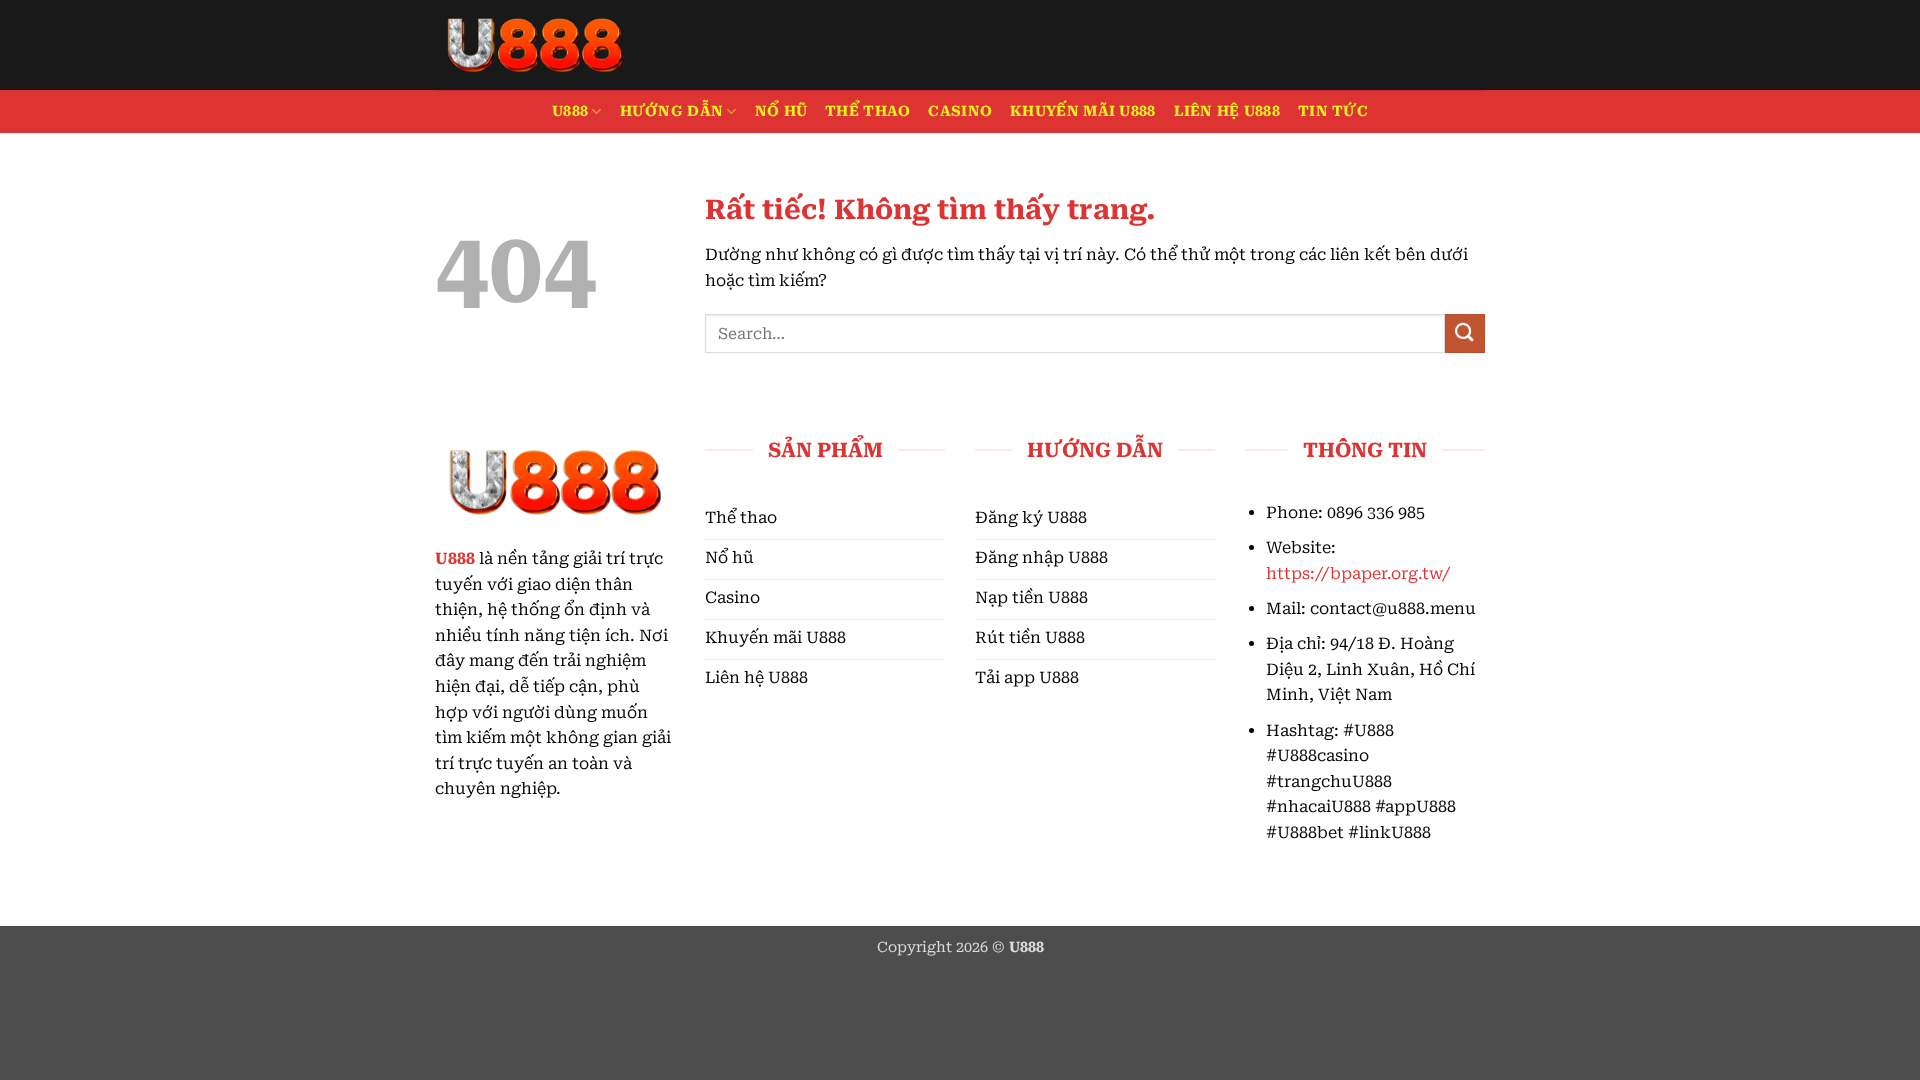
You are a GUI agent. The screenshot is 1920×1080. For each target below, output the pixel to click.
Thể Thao (867, 111)
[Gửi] (1465, 333)
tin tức (1333, 111)
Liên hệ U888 (1227, 111)
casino (960, 111)
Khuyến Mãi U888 (1082, 111)
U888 (570, 111)
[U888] (535, 45)
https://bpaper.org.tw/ (1358, 573)
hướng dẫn (672, 111)
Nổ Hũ (781, 111)
